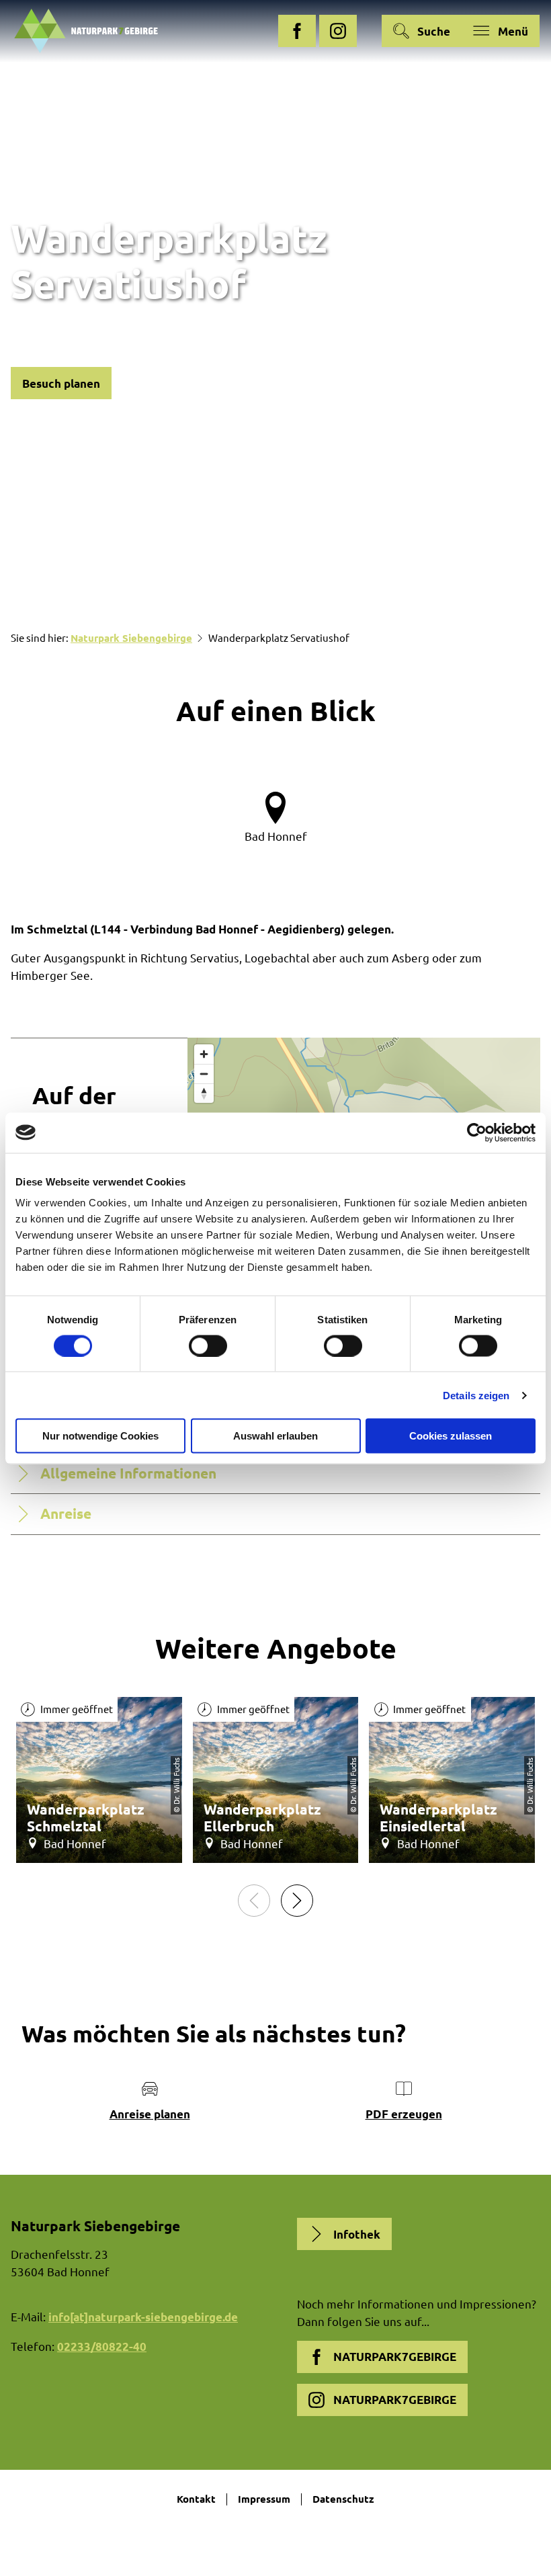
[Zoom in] (204, 1054)
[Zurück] (254, 1901)
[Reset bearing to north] (204, 1093)
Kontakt (196, 2499)
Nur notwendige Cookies (100, 1436)
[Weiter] (297, 1901)
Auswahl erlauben (275, 1436)
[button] (297, 31)
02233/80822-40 (102, 2346)
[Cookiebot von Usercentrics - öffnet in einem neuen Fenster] (477, 1132)
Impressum (264, 2499)
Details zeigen (476, 1395)
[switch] (208, 1345)
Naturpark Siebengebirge (131, 638)
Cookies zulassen (451, 1436)
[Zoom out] (204, 1074)
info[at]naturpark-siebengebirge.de (143, 2317)
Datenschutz (343, 2499)
